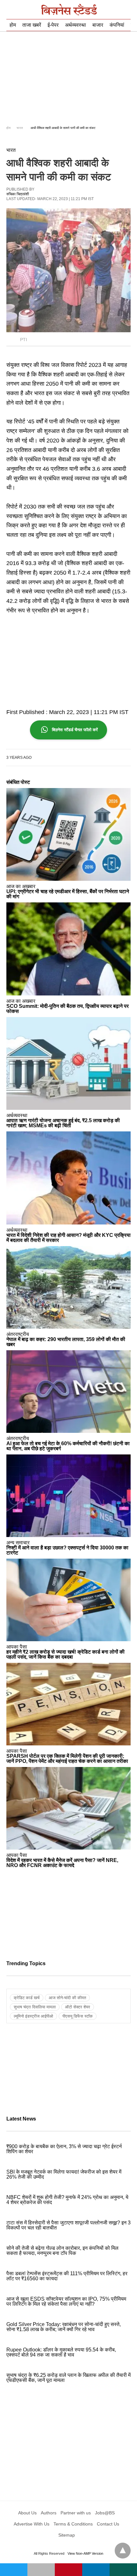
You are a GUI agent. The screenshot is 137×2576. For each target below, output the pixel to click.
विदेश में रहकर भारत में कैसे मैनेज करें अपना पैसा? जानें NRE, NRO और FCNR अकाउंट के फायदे (62, 1863)
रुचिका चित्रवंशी (18, 194)
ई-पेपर (53, 25)
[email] (41, 2570)
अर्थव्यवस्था (76, 25)
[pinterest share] (68, 2570)
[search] (128, 10)
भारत (20, 128)
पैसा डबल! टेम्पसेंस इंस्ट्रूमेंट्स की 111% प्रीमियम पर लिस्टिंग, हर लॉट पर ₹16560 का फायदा (67, 2276)
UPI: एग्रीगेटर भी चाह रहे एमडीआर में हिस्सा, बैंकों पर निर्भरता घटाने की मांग (68, 894)
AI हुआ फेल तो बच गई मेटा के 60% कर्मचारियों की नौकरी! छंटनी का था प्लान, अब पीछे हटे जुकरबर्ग (68, 1446)
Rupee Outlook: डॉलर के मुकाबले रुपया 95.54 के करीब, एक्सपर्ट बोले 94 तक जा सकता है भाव (61, 2352)
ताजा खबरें (32, 25)
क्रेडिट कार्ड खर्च (27, 1998)
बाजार (98, 25)
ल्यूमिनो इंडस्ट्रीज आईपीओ (33, 2016)
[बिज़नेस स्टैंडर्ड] (69, 10)
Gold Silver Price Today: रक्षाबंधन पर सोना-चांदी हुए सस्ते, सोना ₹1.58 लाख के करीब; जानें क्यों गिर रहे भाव (64, 2327)
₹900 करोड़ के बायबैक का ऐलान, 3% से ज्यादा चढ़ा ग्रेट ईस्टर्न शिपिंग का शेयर (64, 2149)
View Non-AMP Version (85, 2553)
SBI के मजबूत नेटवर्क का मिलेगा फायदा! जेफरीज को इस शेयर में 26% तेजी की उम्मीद (64, 2174)
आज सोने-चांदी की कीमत (67, 1998)
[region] (68, 78)
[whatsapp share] (123, 2570)
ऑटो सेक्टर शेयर (78, 2007)
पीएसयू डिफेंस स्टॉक (78, 2016)
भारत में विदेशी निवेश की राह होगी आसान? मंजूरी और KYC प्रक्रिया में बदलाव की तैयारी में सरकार (68, 1238)
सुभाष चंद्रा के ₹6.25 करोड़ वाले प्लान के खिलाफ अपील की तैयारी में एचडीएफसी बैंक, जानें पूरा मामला (68, 2378)
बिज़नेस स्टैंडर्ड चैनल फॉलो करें (75, 730)
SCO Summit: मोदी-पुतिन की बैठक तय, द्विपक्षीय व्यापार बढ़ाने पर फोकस (68, 1009)
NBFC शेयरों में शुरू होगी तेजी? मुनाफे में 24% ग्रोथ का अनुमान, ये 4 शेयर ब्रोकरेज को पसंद (67, 2200)
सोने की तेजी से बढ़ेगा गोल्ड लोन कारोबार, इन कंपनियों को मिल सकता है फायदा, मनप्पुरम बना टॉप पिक (62, 2251)
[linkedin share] (96, 2570)
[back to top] (123, 2551)
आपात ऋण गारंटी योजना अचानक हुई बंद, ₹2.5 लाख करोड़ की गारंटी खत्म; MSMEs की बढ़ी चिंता (63, 1123)
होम (13, 25)
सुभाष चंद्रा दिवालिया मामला (35, 2007)
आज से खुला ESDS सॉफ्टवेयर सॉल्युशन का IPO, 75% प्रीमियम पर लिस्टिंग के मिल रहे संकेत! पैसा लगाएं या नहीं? (66, 2301)
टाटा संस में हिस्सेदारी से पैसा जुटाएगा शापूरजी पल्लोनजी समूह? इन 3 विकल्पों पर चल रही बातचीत (68, 2225)
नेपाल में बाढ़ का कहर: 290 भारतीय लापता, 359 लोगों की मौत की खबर (66, 1342)
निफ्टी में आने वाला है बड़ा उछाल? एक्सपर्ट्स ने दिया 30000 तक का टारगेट (67, 1550)
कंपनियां (117, 25)
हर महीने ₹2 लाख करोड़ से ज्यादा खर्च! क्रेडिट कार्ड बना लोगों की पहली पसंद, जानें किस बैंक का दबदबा (65, 1654)
